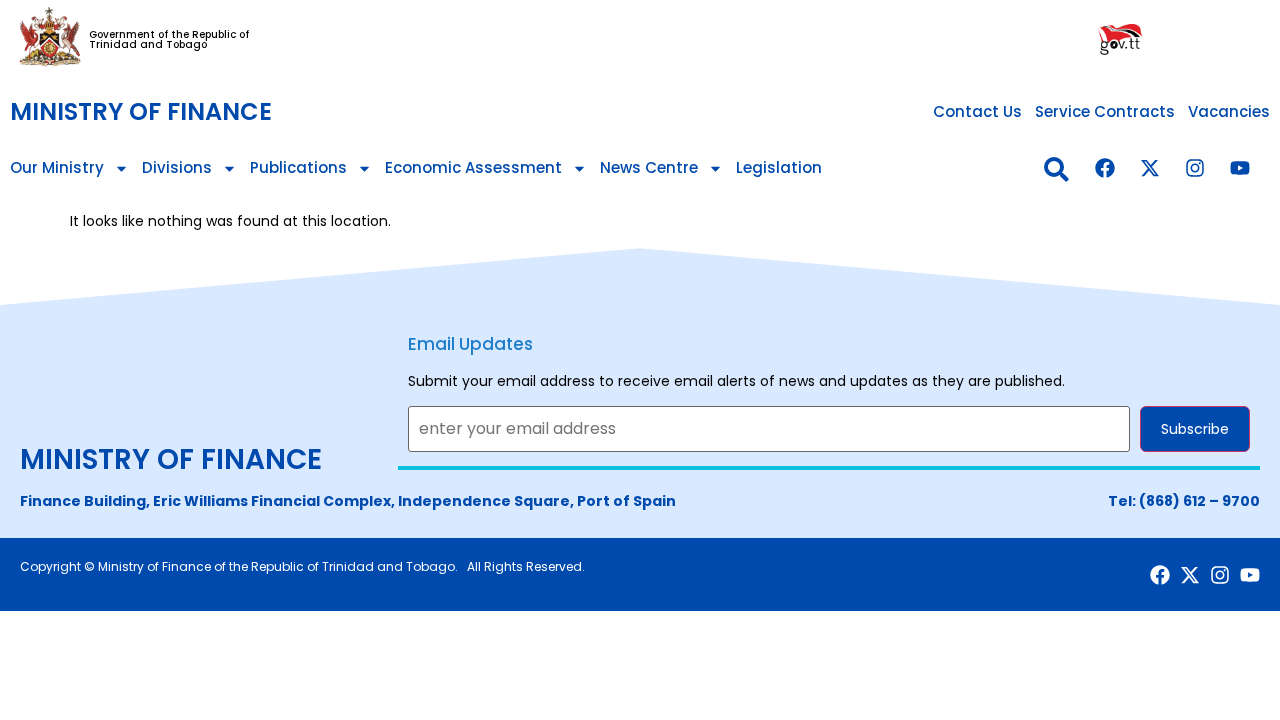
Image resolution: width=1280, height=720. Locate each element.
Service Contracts (1105, 111)
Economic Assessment (473, 167)
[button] (1056, 169)
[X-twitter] (1150, 168)
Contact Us (977, 111)
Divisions (177, 167)
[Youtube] (1240, 168)
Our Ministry (57, 167)
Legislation (779, 167)
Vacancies (1229, 111)
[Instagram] (1195, 168)
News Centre (649, 167)
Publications (298, 167)
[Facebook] (1105, 168)
